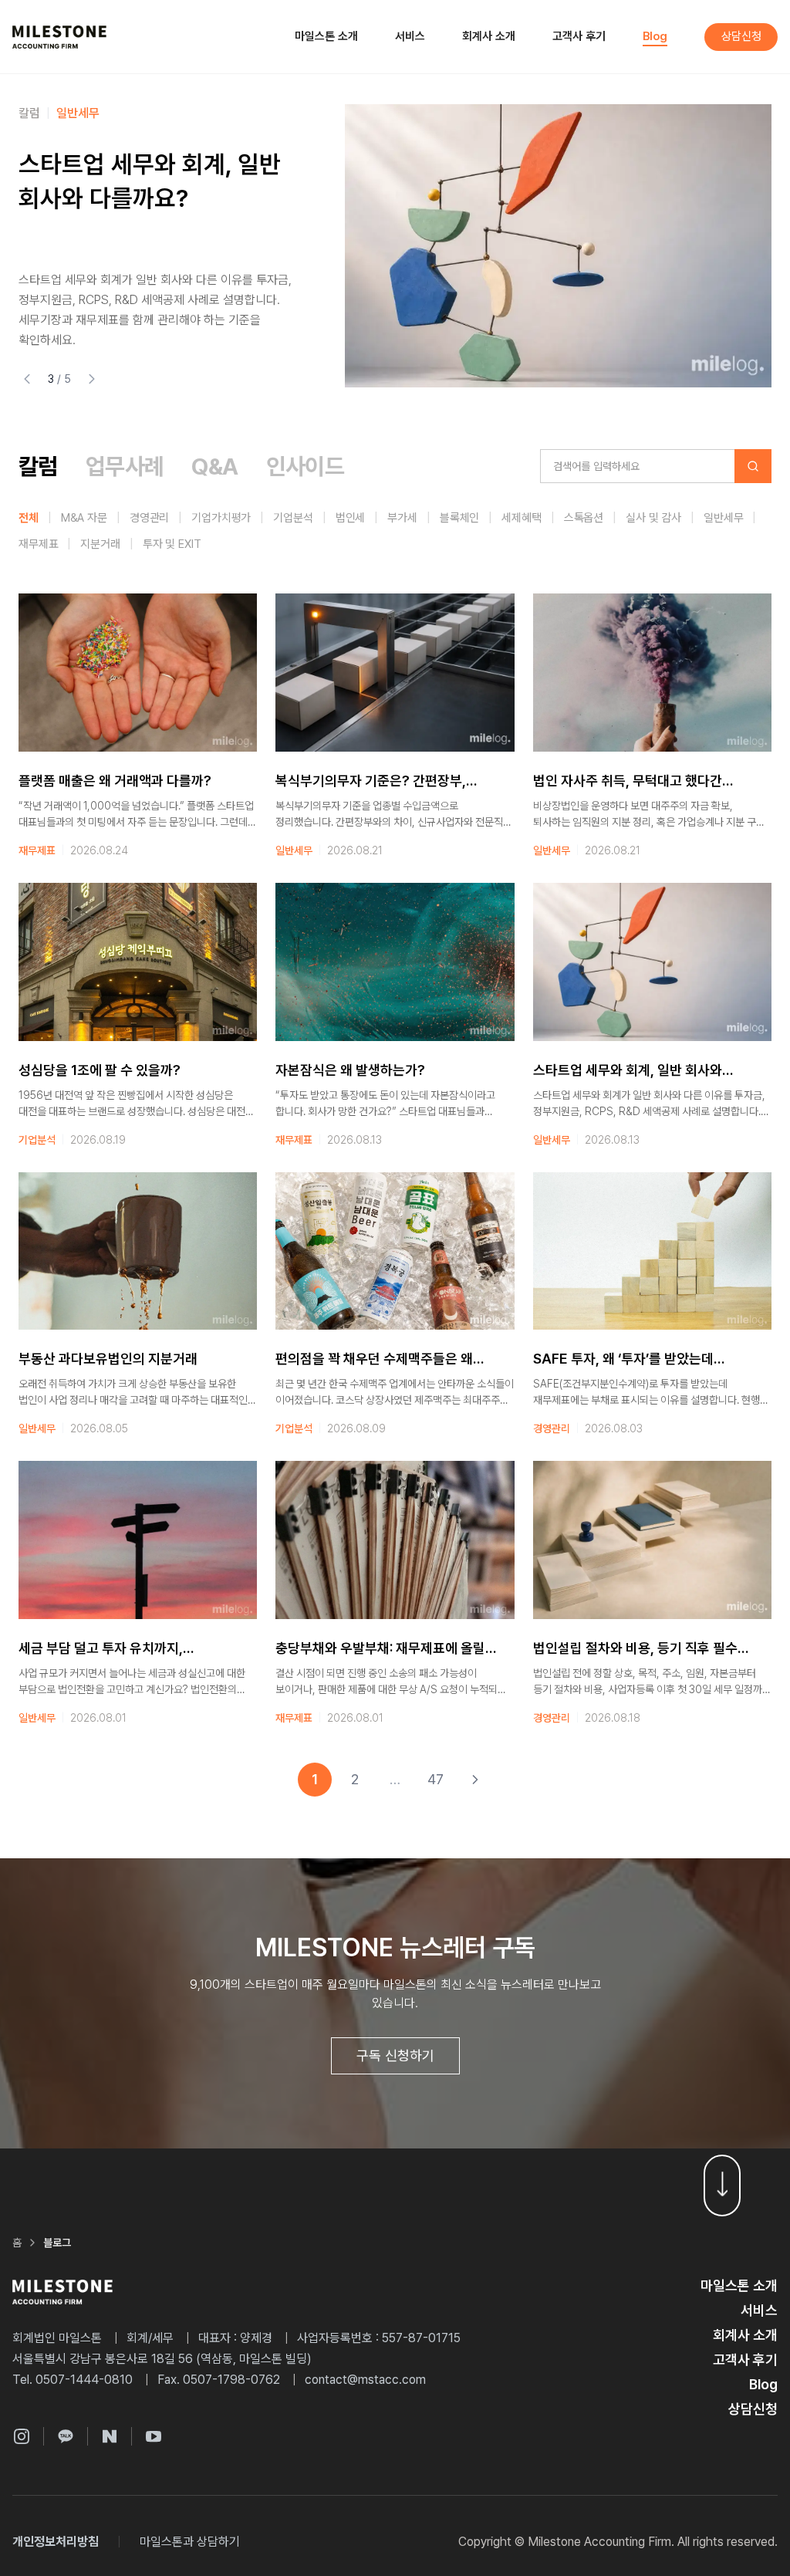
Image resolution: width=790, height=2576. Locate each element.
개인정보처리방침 (56, 2542)
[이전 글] (27, 379)
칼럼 (29, 113)
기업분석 (293, 518)
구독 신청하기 (395, 2055)
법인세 (351, 518)
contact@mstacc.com (365, 2380)
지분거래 (100, 544)
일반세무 (78, 113)
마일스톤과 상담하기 (190, 2542)
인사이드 (306, 466)
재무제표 (38, 544)
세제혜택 (521, 518)
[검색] (753, 466)
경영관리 (149, 518)
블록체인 (459, 518)
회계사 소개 (489, 36)
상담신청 (741, 36)
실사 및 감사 (653, 518)
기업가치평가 (221, 518)
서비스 (410, 36)
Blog (655, 36)
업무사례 (125, 466)
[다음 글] (92, 379)
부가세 (402, 518)
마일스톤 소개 (326, 36)
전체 (29, 518)
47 (436, 1779)
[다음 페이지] (475, 1780)
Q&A (214, 466)
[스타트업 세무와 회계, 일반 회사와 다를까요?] (558, 246)
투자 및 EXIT (172, 544)
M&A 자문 (84, 518)
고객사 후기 (579, 36)
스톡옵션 (584, 518)
